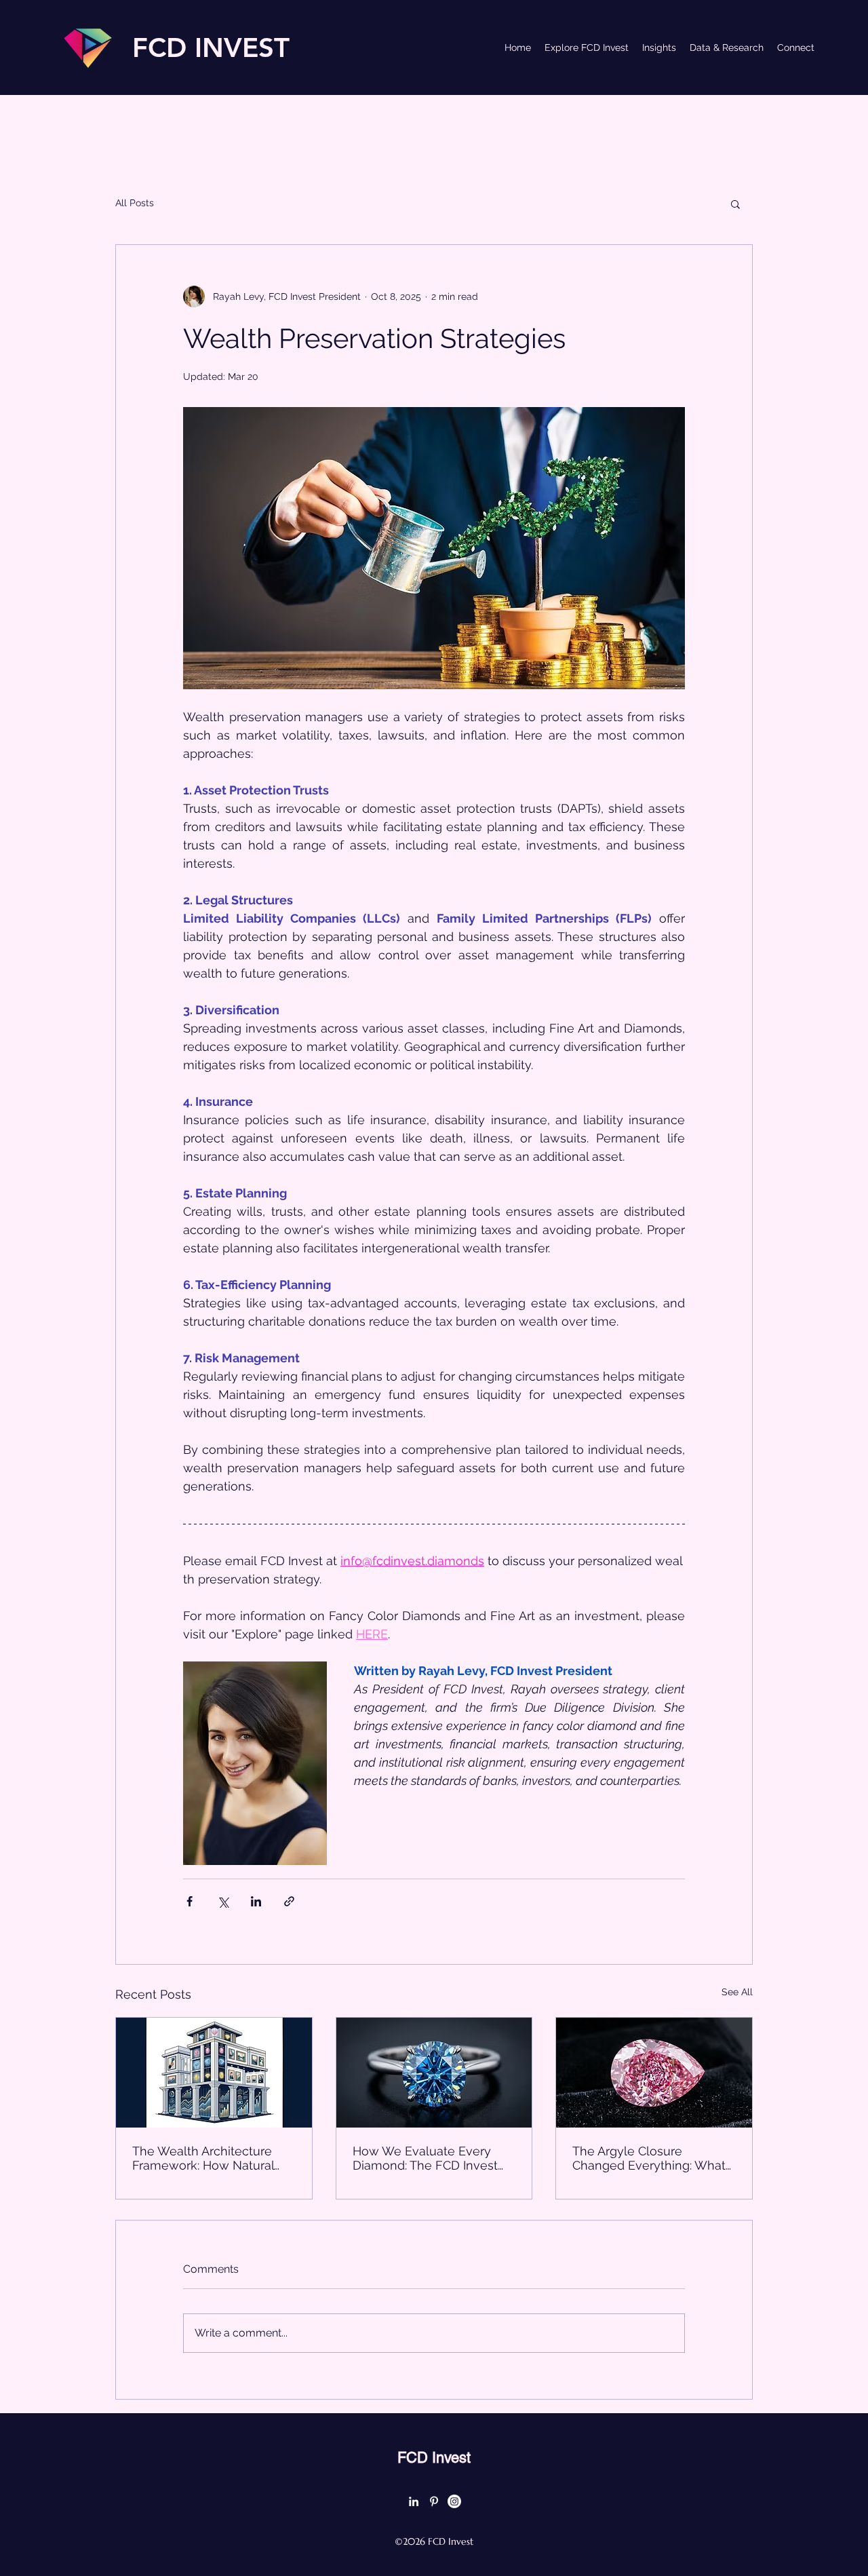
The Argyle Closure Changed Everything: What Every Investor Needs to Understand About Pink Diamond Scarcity (649, 2158)
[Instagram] (454, 2501)
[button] (735, 204)
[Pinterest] (434, 2501)
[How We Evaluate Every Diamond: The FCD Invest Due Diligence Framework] (434, 2073)
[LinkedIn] (414, 2501)
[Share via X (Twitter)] (223, 1901)
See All (737, 1992)
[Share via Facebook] (190, 1901)
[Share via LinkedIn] (256, 1901)
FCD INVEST (211, 47)
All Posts (135, 203)
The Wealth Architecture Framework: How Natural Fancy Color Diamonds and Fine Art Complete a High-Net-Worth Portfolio (210, 2158)
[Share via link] (289, 1901)
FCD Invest (434, 2458)
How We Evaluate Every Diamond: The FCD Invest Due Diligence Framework (428, 2158)
